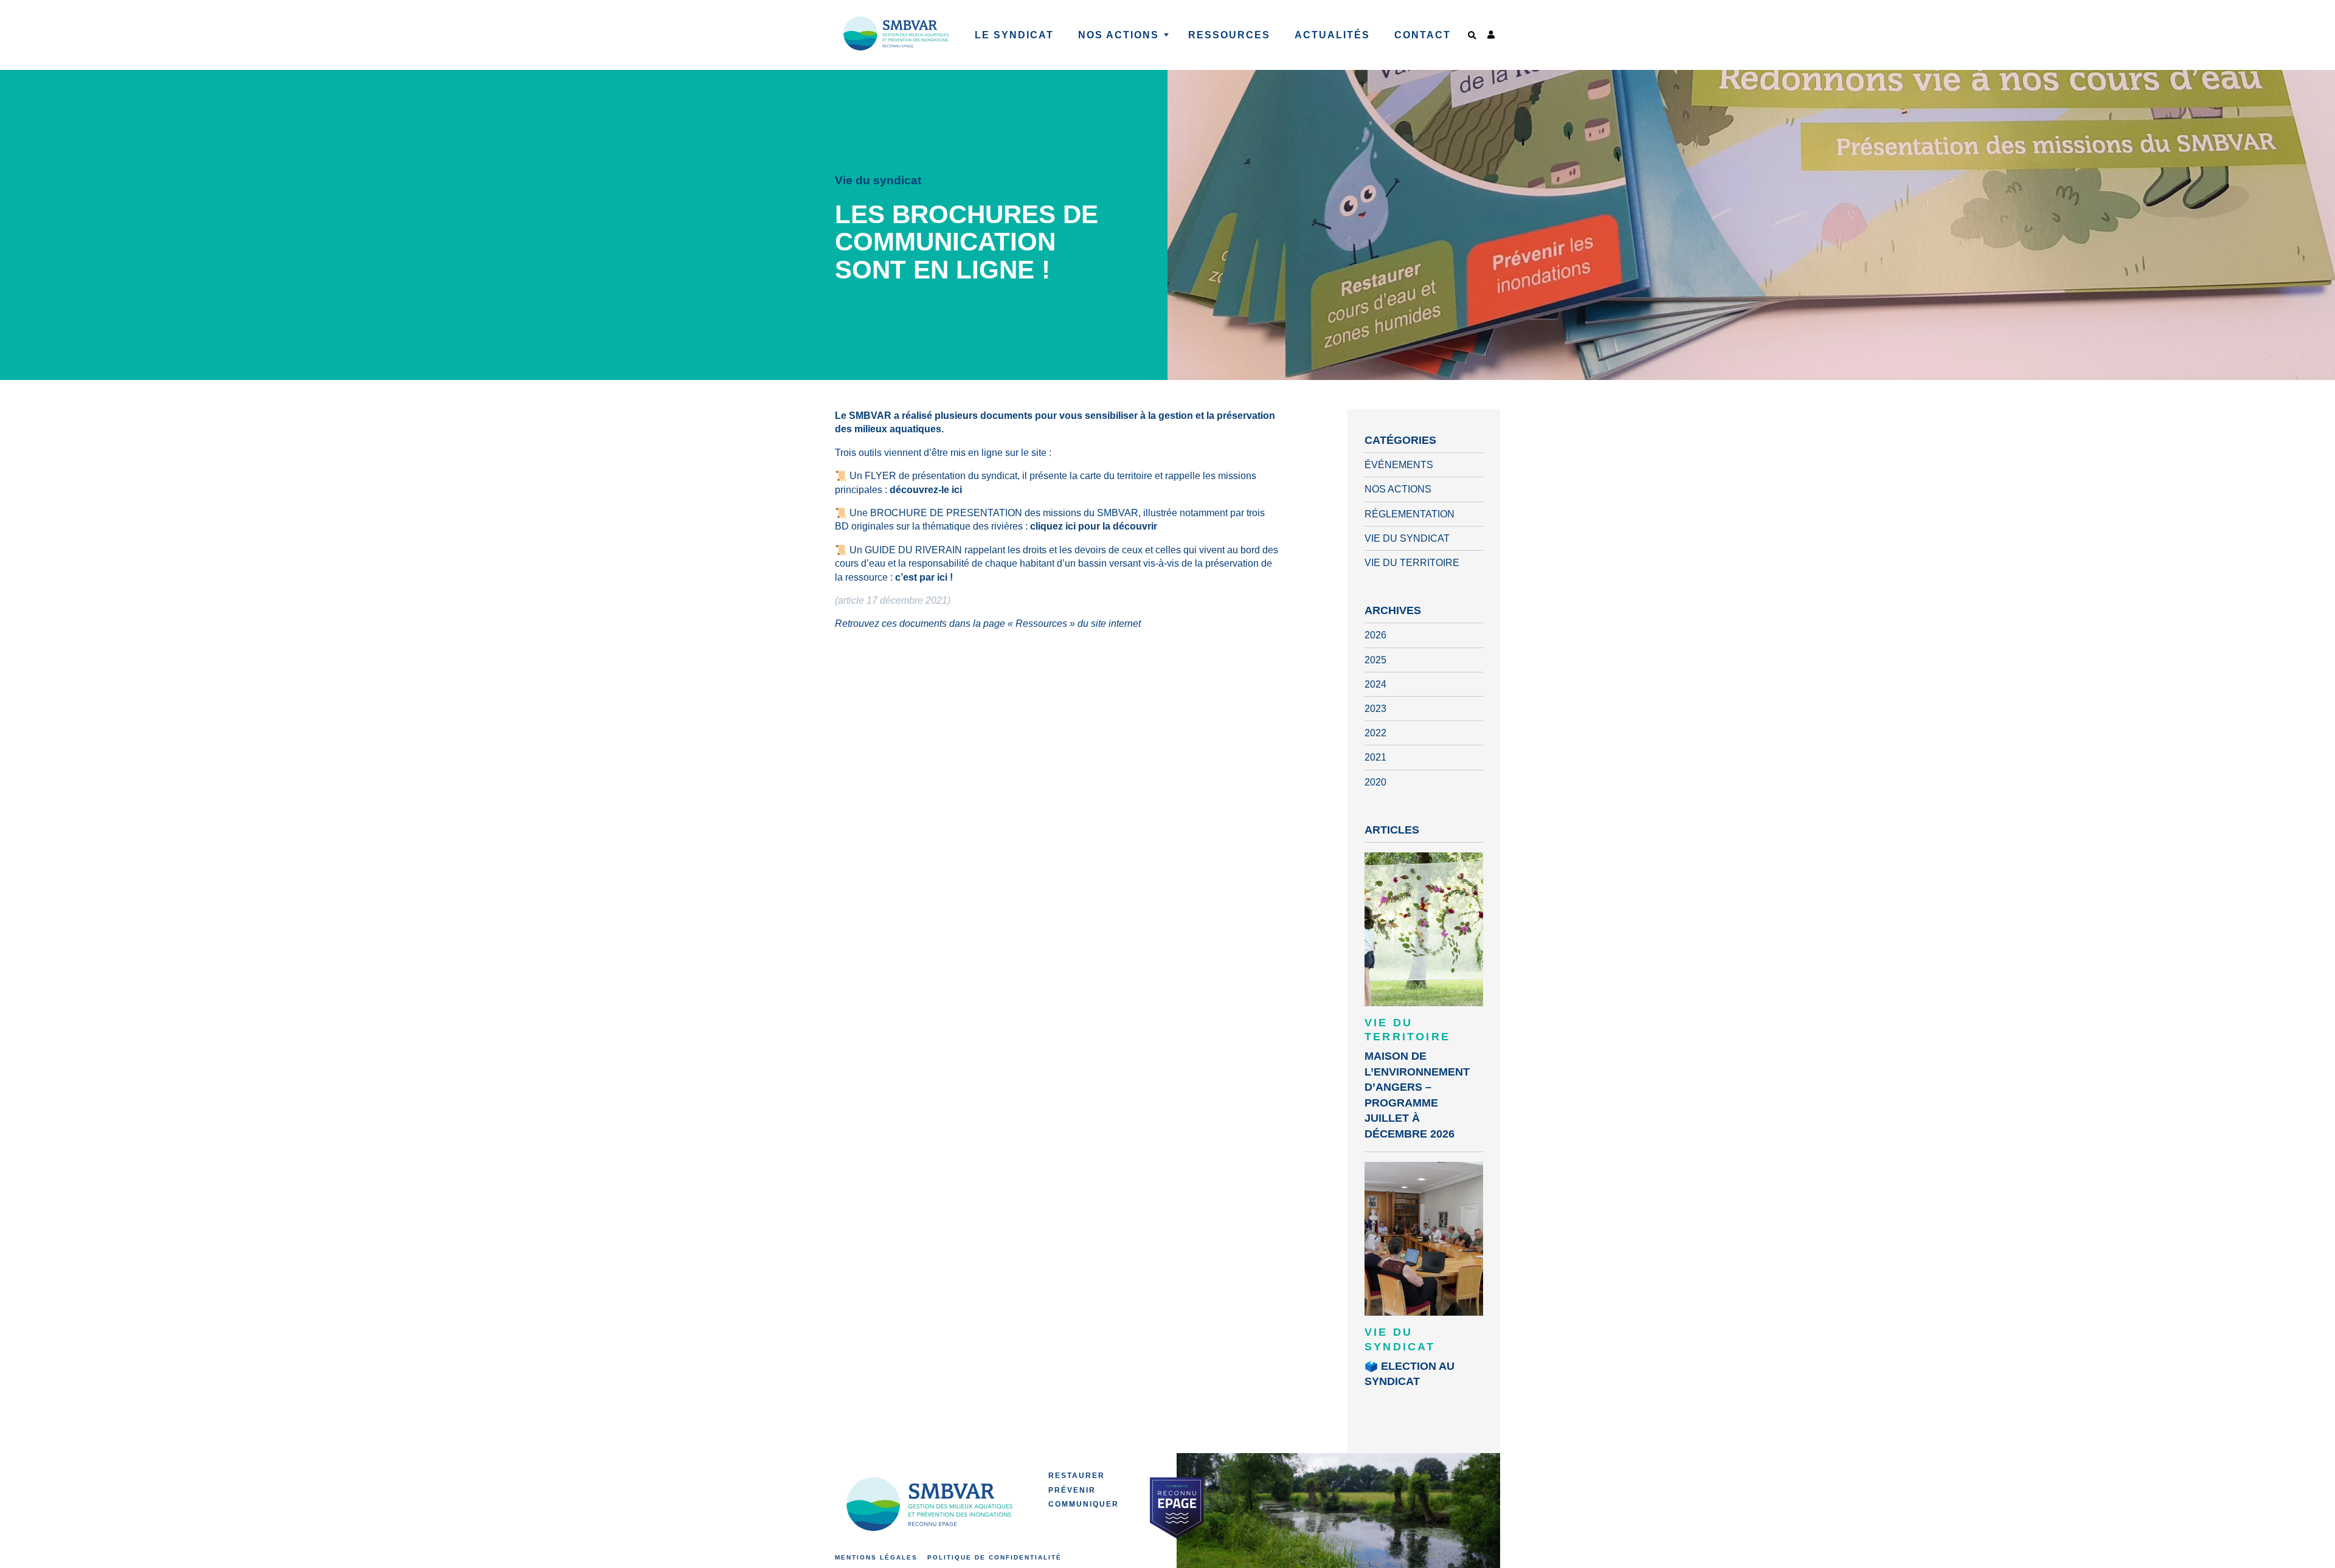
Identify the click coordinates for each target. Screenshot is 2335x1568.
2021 (1375, 757)
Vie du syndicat (1407, 538)
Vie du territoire (1412, 563)
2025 (1375, 660)
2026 (1375, 635)
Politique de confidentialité (995, 1557)
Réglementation (1410, 514)
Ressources (1229, 35)
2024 (1375, 684)
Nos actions (1398, 489)
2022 (1375, 733)
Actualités (1332, 35)
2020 (1375, 782)
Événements (1399, 465)
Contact (1423, 35)
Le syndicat (1014, 35)
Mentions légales (876, 1557)
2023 (1375, 709)
